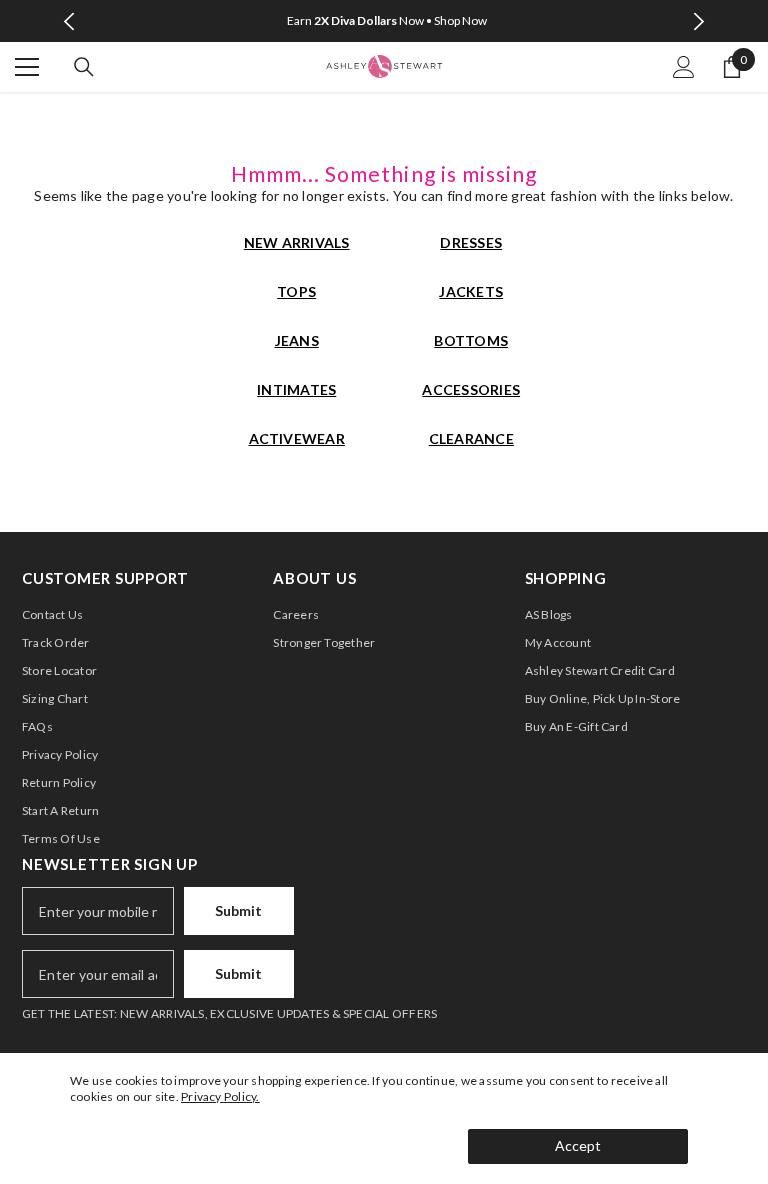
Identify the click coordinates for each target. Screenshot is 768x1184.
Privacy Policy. (220, 1096)
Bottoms (471, 340)
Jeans (297, 340)
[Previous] (69, 21)
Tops (296, 291)
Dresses (471, 242)
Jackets (471, 291)
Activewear (297, 438)
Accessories (471, 389)
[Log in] (684, 67)
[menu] (27, 67)
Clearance (471, 438)
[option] (384, 21)
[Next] (698, 21)
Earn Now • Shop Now (387, 20)
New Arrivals (297, 242)
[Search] (84, 67)
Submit (238, 910)
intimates (296, 389)
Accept (578, 1145)
